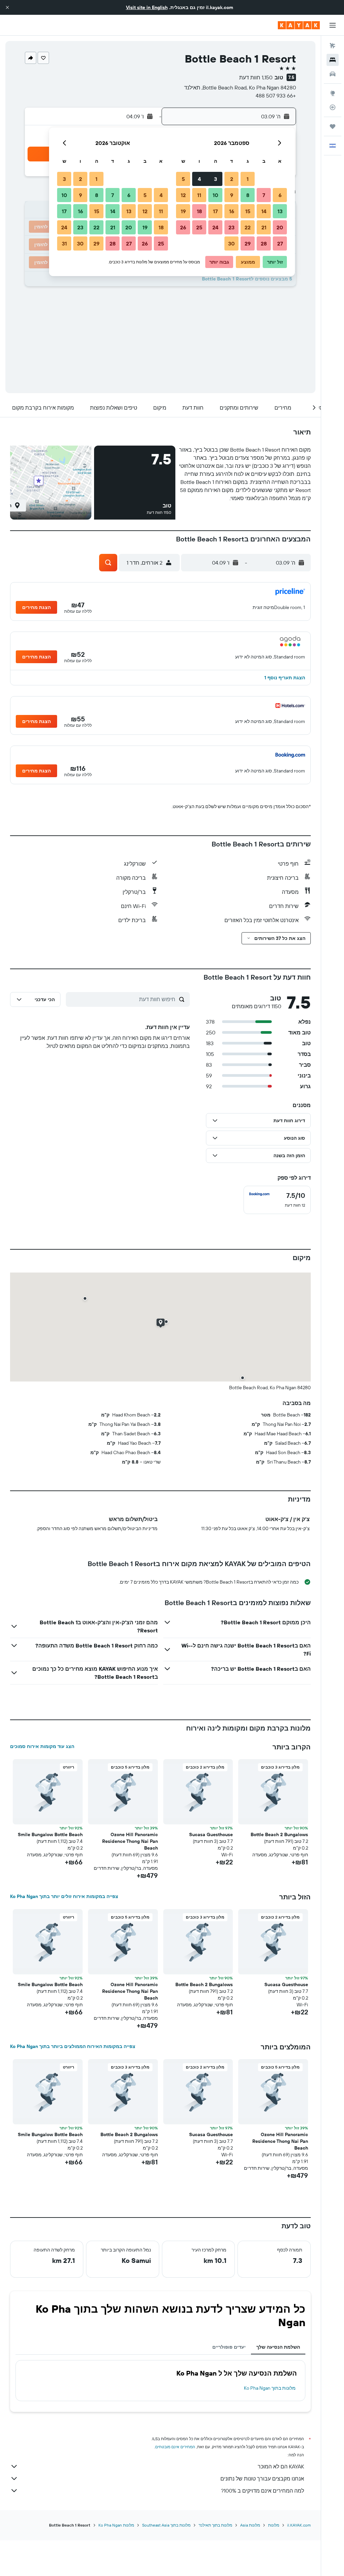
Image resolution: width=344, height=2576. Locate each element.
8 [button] (248, 195)
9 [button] (232, 195)
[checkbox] (277, 1200)
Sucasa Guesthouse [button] (211, 1834)
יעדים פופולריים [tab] (229, 2347)
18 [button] (199, 211)
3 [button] (216, 179)
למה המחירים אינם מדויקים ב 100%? (263, 2491)
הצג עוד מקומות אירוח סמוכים (42, 1746)
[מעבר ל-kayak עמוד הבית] (299, 25)
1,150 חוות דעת (256, 77)
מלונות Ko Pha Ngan (116, 2525)
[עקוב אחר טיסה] (333, 107)
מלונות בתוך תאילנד (215, 2525)
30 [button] (231, 243)
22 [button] (248, 227)
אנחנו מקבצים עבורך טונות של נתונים (262, 2478)
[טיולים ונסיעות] (333, 126)
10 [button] (216, 195)
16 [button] (232, 211)
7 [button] (264, 195)
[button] (7, 7)
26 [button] (183, 227)
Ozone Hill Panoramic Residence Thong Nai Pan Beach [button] (130, 1841)
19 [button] (183, 211)
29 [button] (248, 243)
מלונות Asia (250, 2525)
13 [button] (280, 211)
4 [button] (199, 179)
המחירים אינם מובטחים (175, 2447)
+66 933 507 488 (276, 96)
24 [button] (215, 227)
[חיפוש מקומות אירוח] (333, 60)
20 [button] (280, 227)
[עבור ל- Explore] (333, 93)
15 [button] (248, 211)
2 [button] (232, 179)
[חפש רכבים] (333, 74)
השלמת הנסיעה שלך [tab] (278, 2347)
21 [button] (264, 227)
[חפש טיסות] (333, 46)
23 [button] (231, 227)
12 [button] (183, 195)
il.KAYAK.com (299, 2525)
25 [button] (199, 227)
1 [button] (248, 179)
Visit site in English (147, 7)
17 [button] (215, 211)
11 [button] (199, 195)
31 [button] (64, 243)
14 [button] (264, 211)
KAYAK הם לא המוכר (281, 2466)
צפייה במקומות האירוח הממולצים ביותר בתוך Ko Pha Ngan (73, 2046)
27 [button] (280, 243)
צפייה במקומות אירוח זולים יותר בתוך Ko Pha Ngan (64, 1896)
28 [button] (264, 243)
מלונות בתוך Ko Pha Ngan (270, 2388)
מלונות (274, 2525)
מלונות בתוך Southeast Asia (166, 2525)
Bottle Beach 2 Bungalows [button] (279, 1834)
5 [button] (183, 179)
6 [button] (280, 195)
